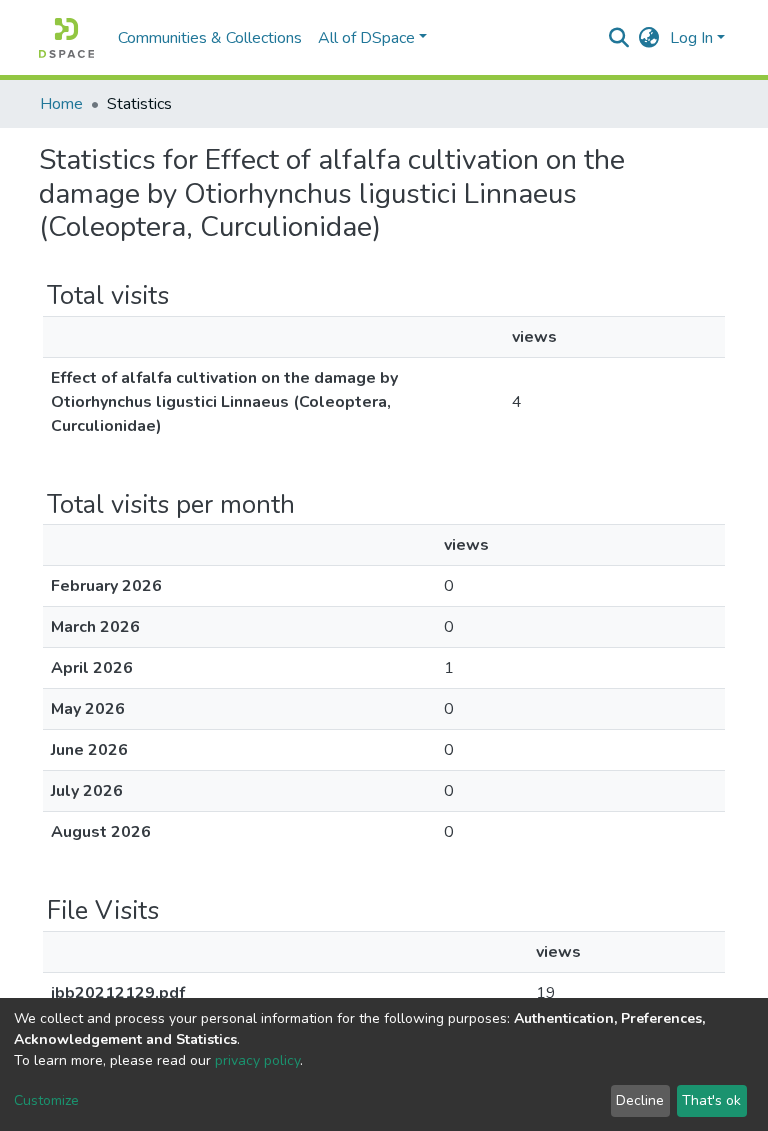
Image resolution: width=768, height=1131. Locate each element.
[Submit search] (619, 38)
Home (61, 104)
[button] (649, 38)
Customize (46, 1100)
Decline (640, 1100)
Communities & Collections (210, 38)
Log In (691, 38)
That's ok (711, 1100)
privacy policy (257, 1060)
